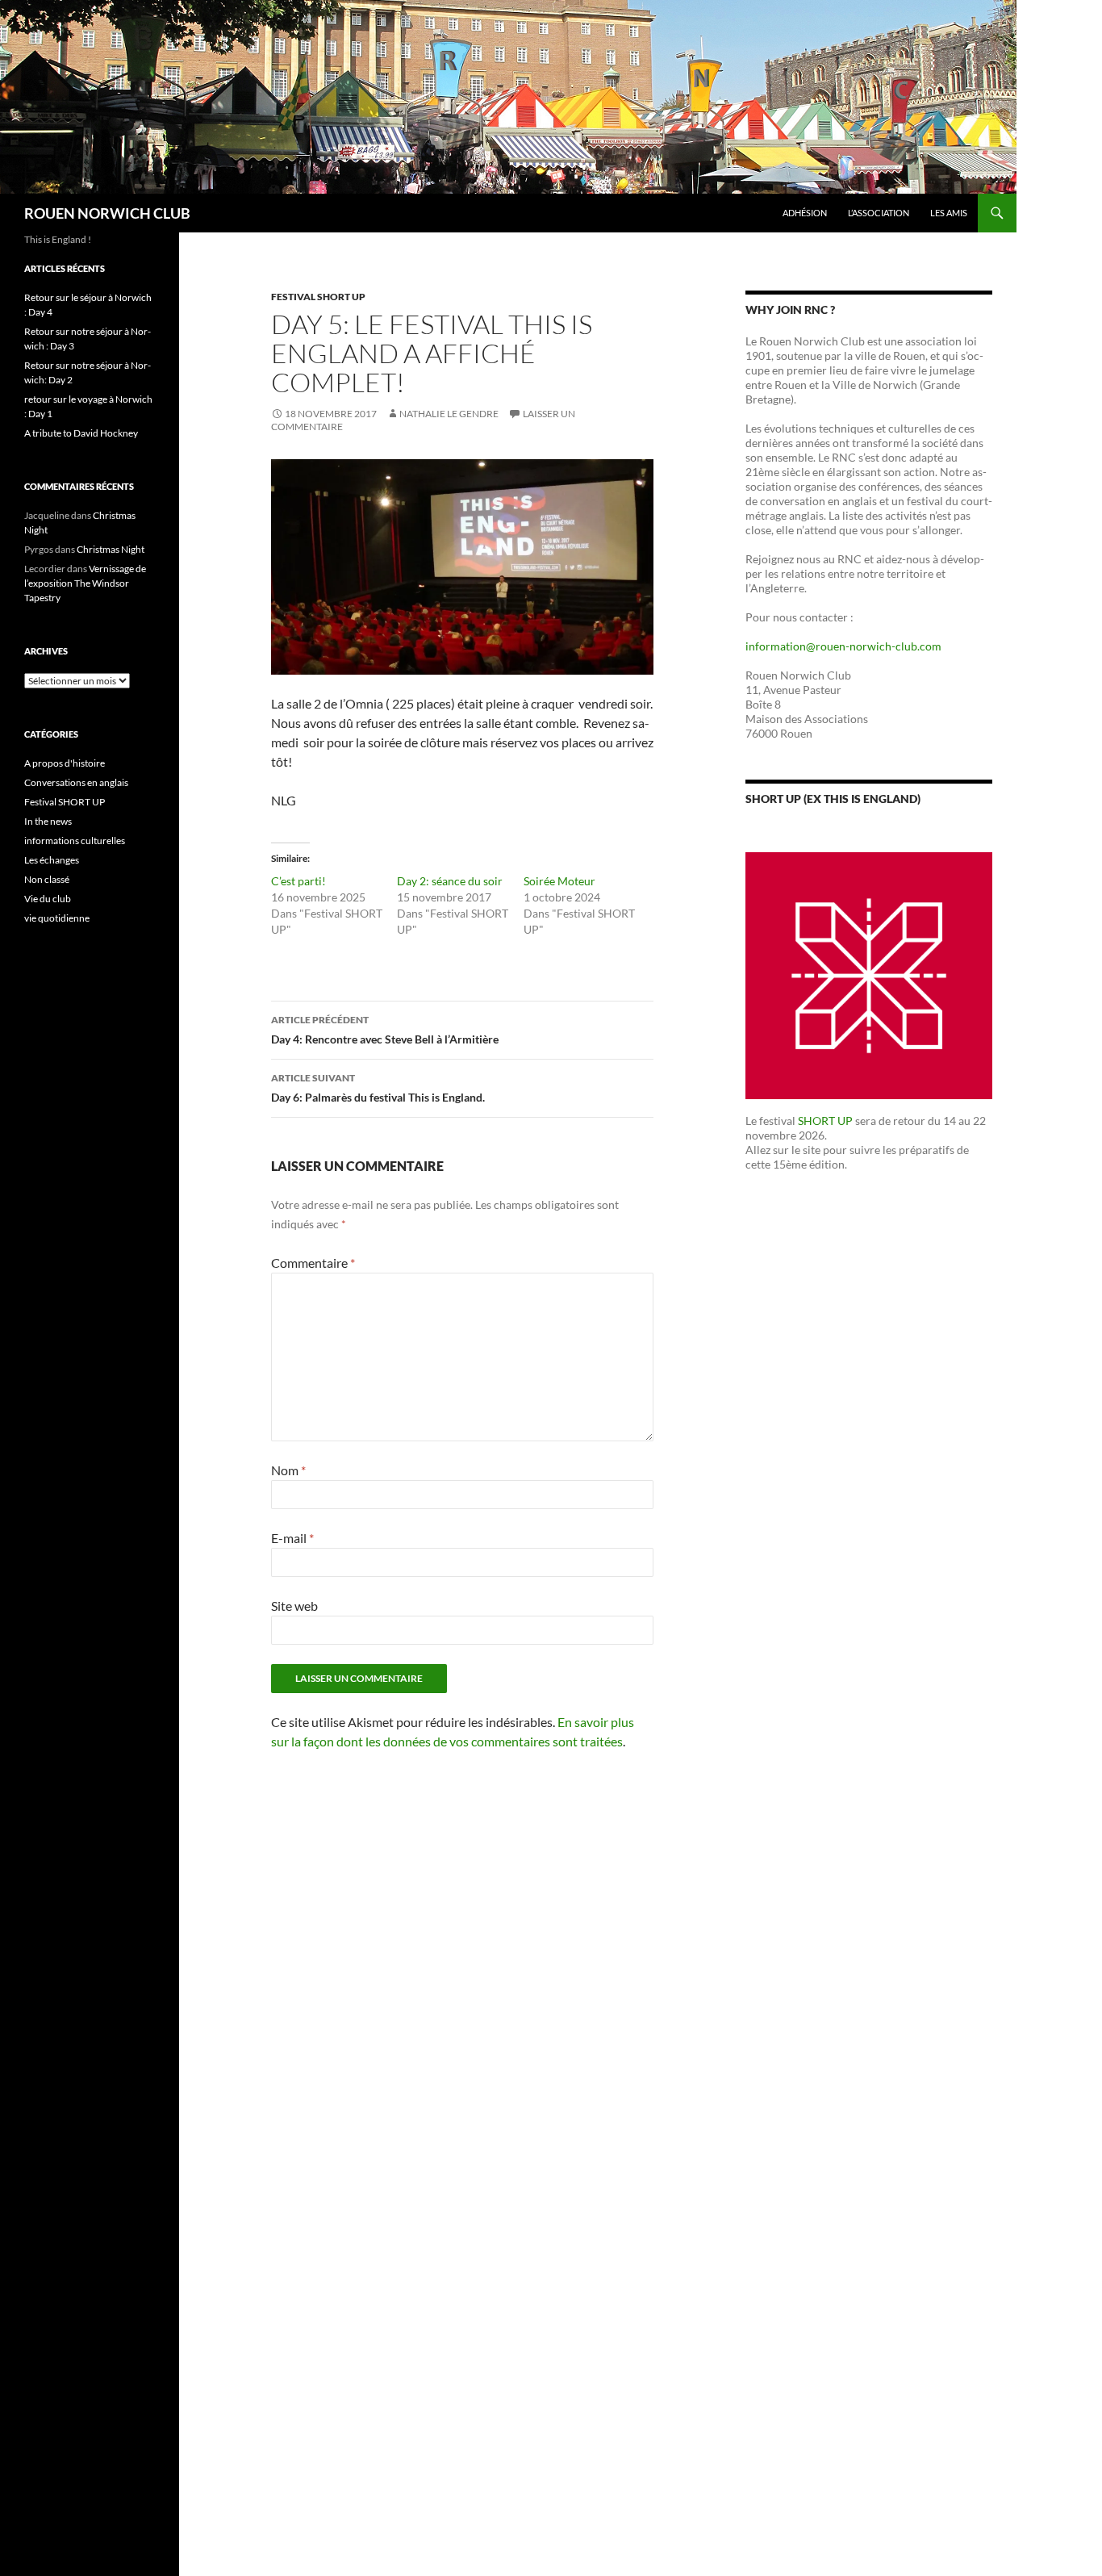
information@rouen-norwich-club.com (843, 646)
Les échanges (52, 860)
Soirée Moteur (559, 881)
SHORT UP (825, 1121)
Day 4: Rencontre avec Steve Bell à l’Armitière (385, 1030)
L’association (879, 213)
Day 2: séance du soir (450, 881)
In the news (48, 821)
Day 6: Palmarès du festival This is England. (378, 1088)
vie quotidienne (57, 918)
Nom (288, 1470)
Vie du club (48, 899)
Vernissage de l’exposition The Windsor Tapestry (85, 583)
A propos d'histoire (65, 763)
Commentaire (313, 1263)
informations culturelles (75, 841)
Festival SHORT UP (318, 297)
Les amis (949, 213)
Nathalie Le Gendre (449, 414)
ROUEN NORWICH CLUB (107, 213)
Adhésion (805, 213)
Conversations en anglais (76, 782)
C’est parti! (298, 881)
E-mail (292, 1538)
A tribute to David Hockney (81, 433)
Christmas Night (111, 549)
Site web (294, 1606)
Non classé (47, 879)
